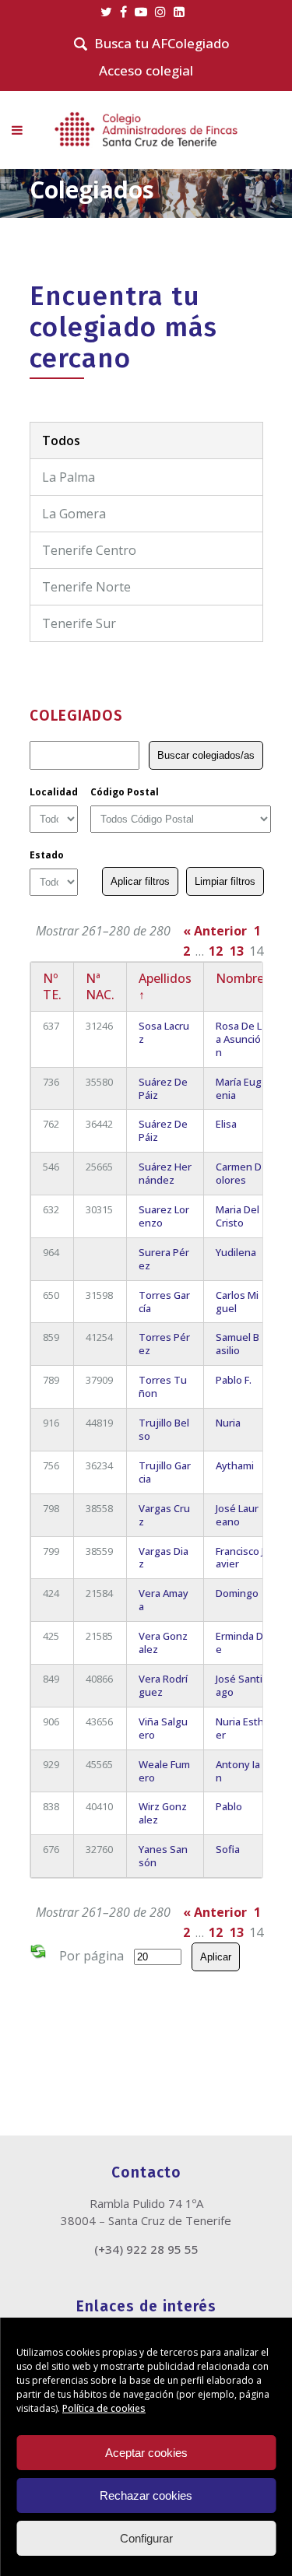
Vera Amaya (164, 1600)
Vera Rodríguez (163, 1685)
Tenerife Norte (86, 587)
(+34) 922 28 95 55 (146, 2249)
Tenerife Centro (89, 550)
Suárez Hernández (165, 1173)
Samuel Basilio (237, 1344)
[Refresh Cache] (38, 1954)
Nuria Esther (240, 1728)
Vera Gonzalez (163, 1642)
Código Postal (125, 792)
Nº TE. (52, 986)
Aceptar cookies (146, 2453)
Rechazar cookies (146, 2495)
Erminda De (239, 1642)
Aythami (235, 1465)
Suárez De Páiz (163, 1088)
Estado (47, 855)
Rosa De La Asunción (239, 1039)
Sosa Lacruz (164, 1032)
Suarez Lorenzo (164, 1216)
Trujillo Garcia (165, 1472)
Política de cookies (104, 2408)
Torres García (164, 1302)
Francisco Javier (240, 1558)
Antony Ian (238, 1771)
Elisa (226, 1124)
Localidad (54, 792)
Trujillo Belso (164, 1429)
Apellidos (165, 986)
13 (237, 951)
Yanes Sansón (163, 1856)
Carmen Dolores (239, 1173)
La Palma (69, 477)
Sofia (228, 1849)
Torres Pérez (164, 1344)
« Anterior (215, 931)
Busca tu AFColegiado (162, 44)
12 (216, 951)
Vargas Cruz (164, 1515)
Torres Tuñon (163, 1386)
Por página (91, 1956)
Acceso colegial (146, 70)
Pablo (229, 1806)
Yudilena (236, 1252)
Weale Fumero (164, 1771)
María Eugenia (239, 1088)
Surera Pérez (164, 1259)
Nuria (228, 1423)
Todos (61, 440)
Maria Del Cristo (237, 1216)
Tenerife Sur (79, 623)
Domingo (237, 1593)
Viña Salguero (163, 1728)
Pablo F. (234, 1380)
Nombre (240, 978)
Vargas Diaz (164, 1558)
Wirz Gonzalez (163, 1813)
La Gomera (74, 514)
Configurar (146, 2538)
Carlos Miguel (237, 1302)
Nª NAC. (100, 986)
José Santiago (239, 1685)
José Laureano (237, 1515)
